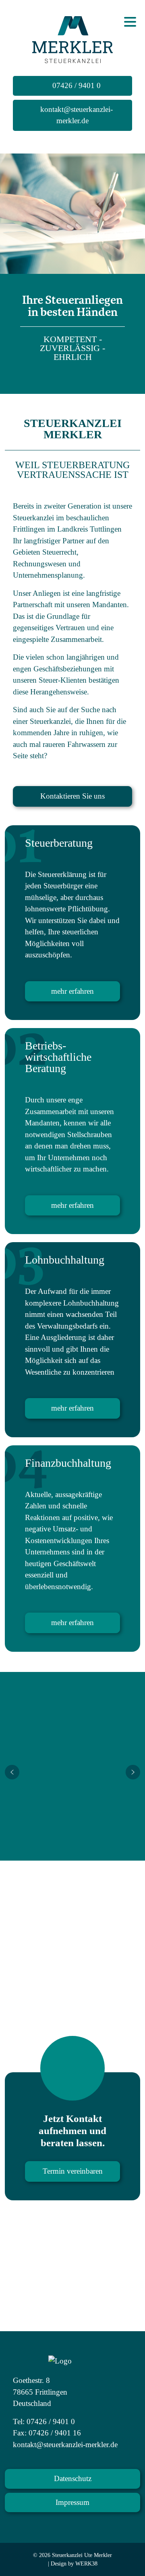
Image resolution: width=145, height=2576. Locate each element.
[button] (12, 1772)
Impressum (72, 2502)
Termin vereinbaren (73, 2171)
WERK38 (86, 2564)
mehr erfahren (72, 991)
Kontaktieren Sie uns (72, 796)
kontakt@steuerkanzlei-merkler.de (76, 115)
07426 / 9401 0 (76, 85)
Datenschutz (73, 2478)
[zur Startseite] (72, 39)
